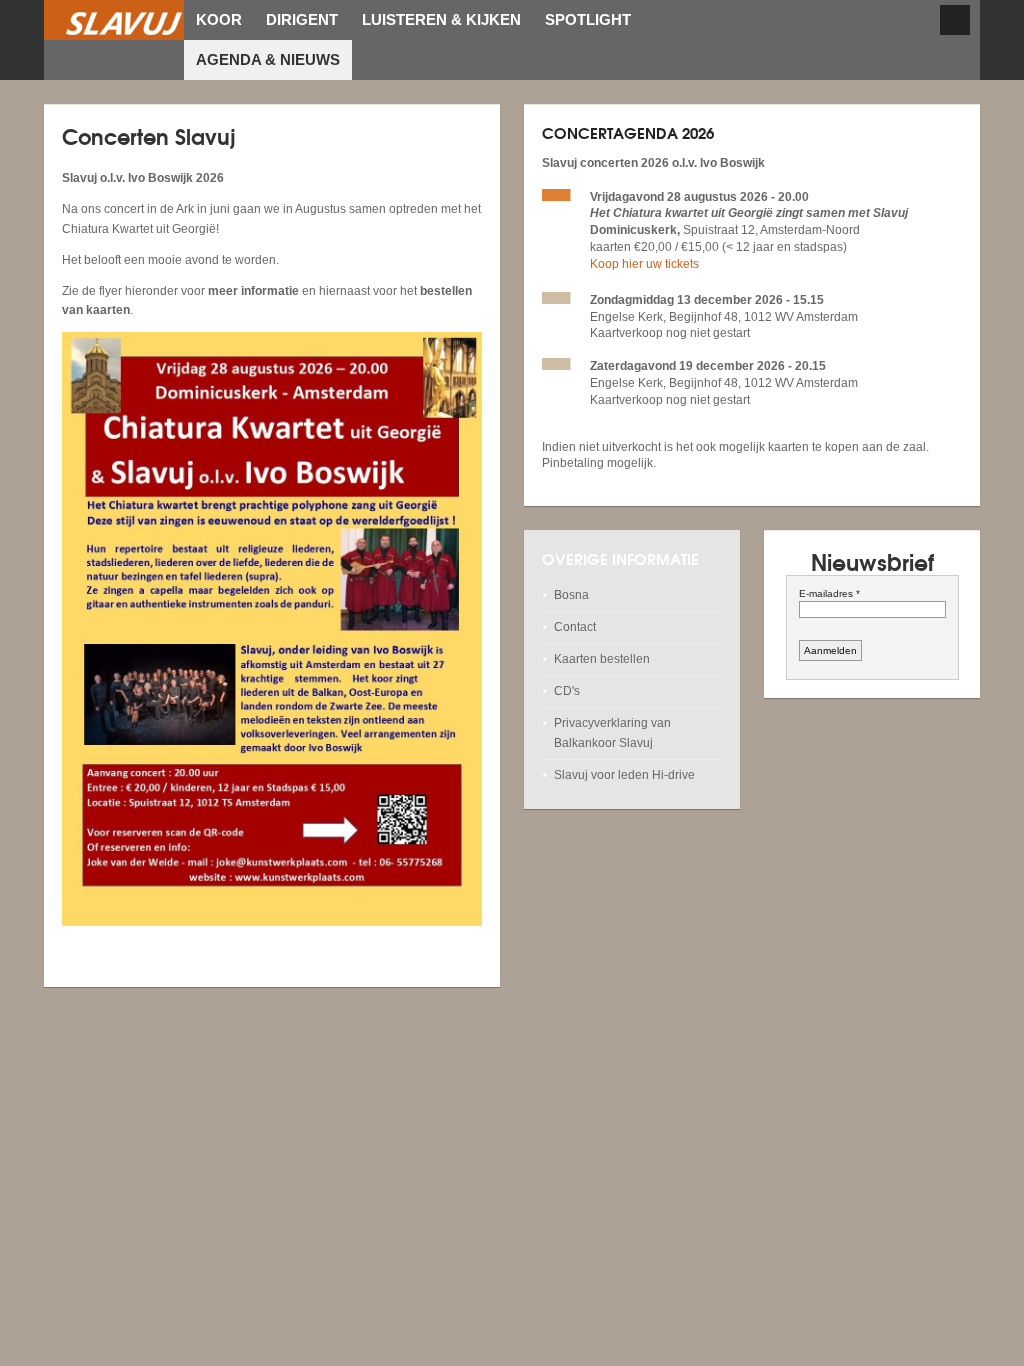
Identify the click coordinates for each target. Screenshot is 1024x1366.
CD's (567, 691)
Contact (575, 627)
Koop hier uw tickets (644, 264)
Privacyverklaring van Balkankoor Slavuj (612, 732)
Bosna (571, 595)
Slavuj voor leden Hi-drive (624, 775)
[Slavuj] (114, 20)
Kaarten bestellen (602, 659)
